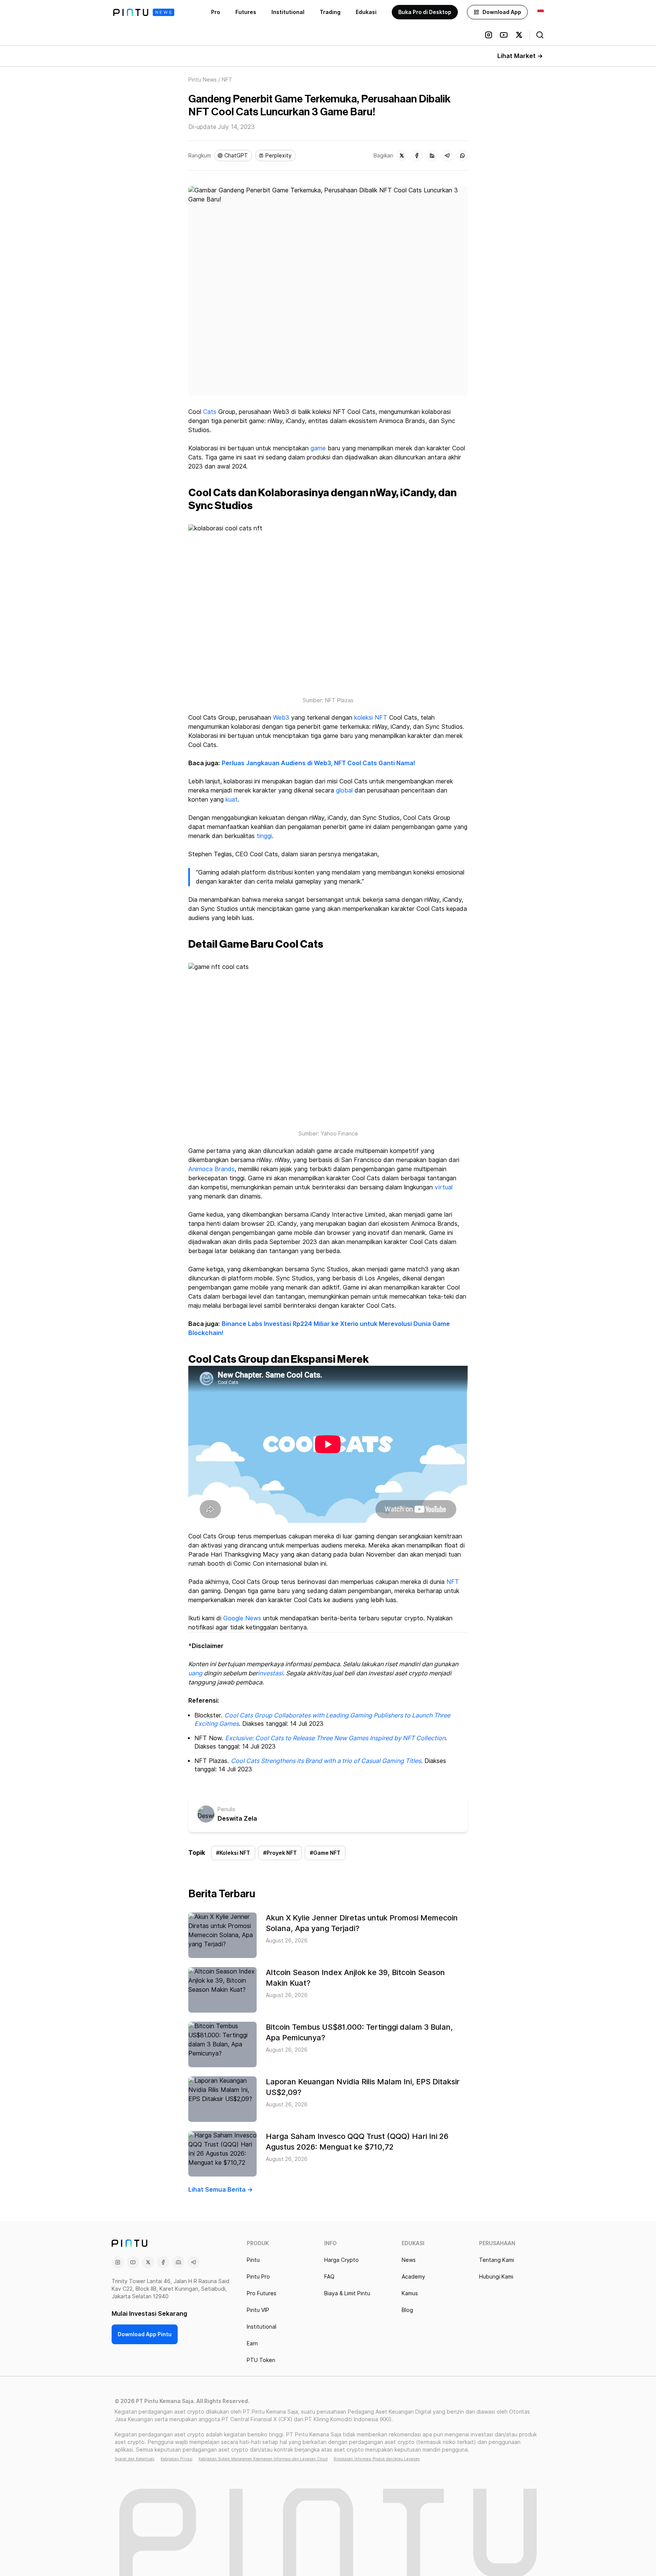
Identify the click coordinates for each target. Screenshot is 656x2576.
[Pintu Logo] (144, 12)
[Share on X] (402, 156)
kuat (232, 800)
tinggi (264, 836)
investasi (270, 1673)
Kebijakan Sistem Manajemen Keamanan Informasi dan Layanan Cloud (263, 2459)
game (318, 448)
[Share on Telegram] (447, 156)
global (344, 790)
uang (195, 1673)
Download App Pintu (145, 2334)
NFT (453, 1582)
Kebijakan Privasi (177, 2459)
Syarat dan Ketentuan (135, 2459)
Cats (210, 412)
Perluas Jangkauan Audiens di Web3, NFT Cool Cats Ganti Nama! (319, 763)
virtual (444, 1187)
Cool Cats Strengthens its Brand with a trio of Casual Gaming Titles (326, 1761)
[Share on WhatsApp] (462, 156)
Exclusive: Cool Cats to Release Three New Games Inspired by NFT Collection (335, 1738)
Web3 (281, 718)
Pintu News (203, 80)
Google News (242, 1618)
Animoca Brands (211, 1169)
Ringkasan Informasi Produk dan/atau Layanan (377, 2459)
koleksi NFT (371, 718)
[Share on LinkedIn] (432, 156)
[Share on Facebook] (417, 156)
